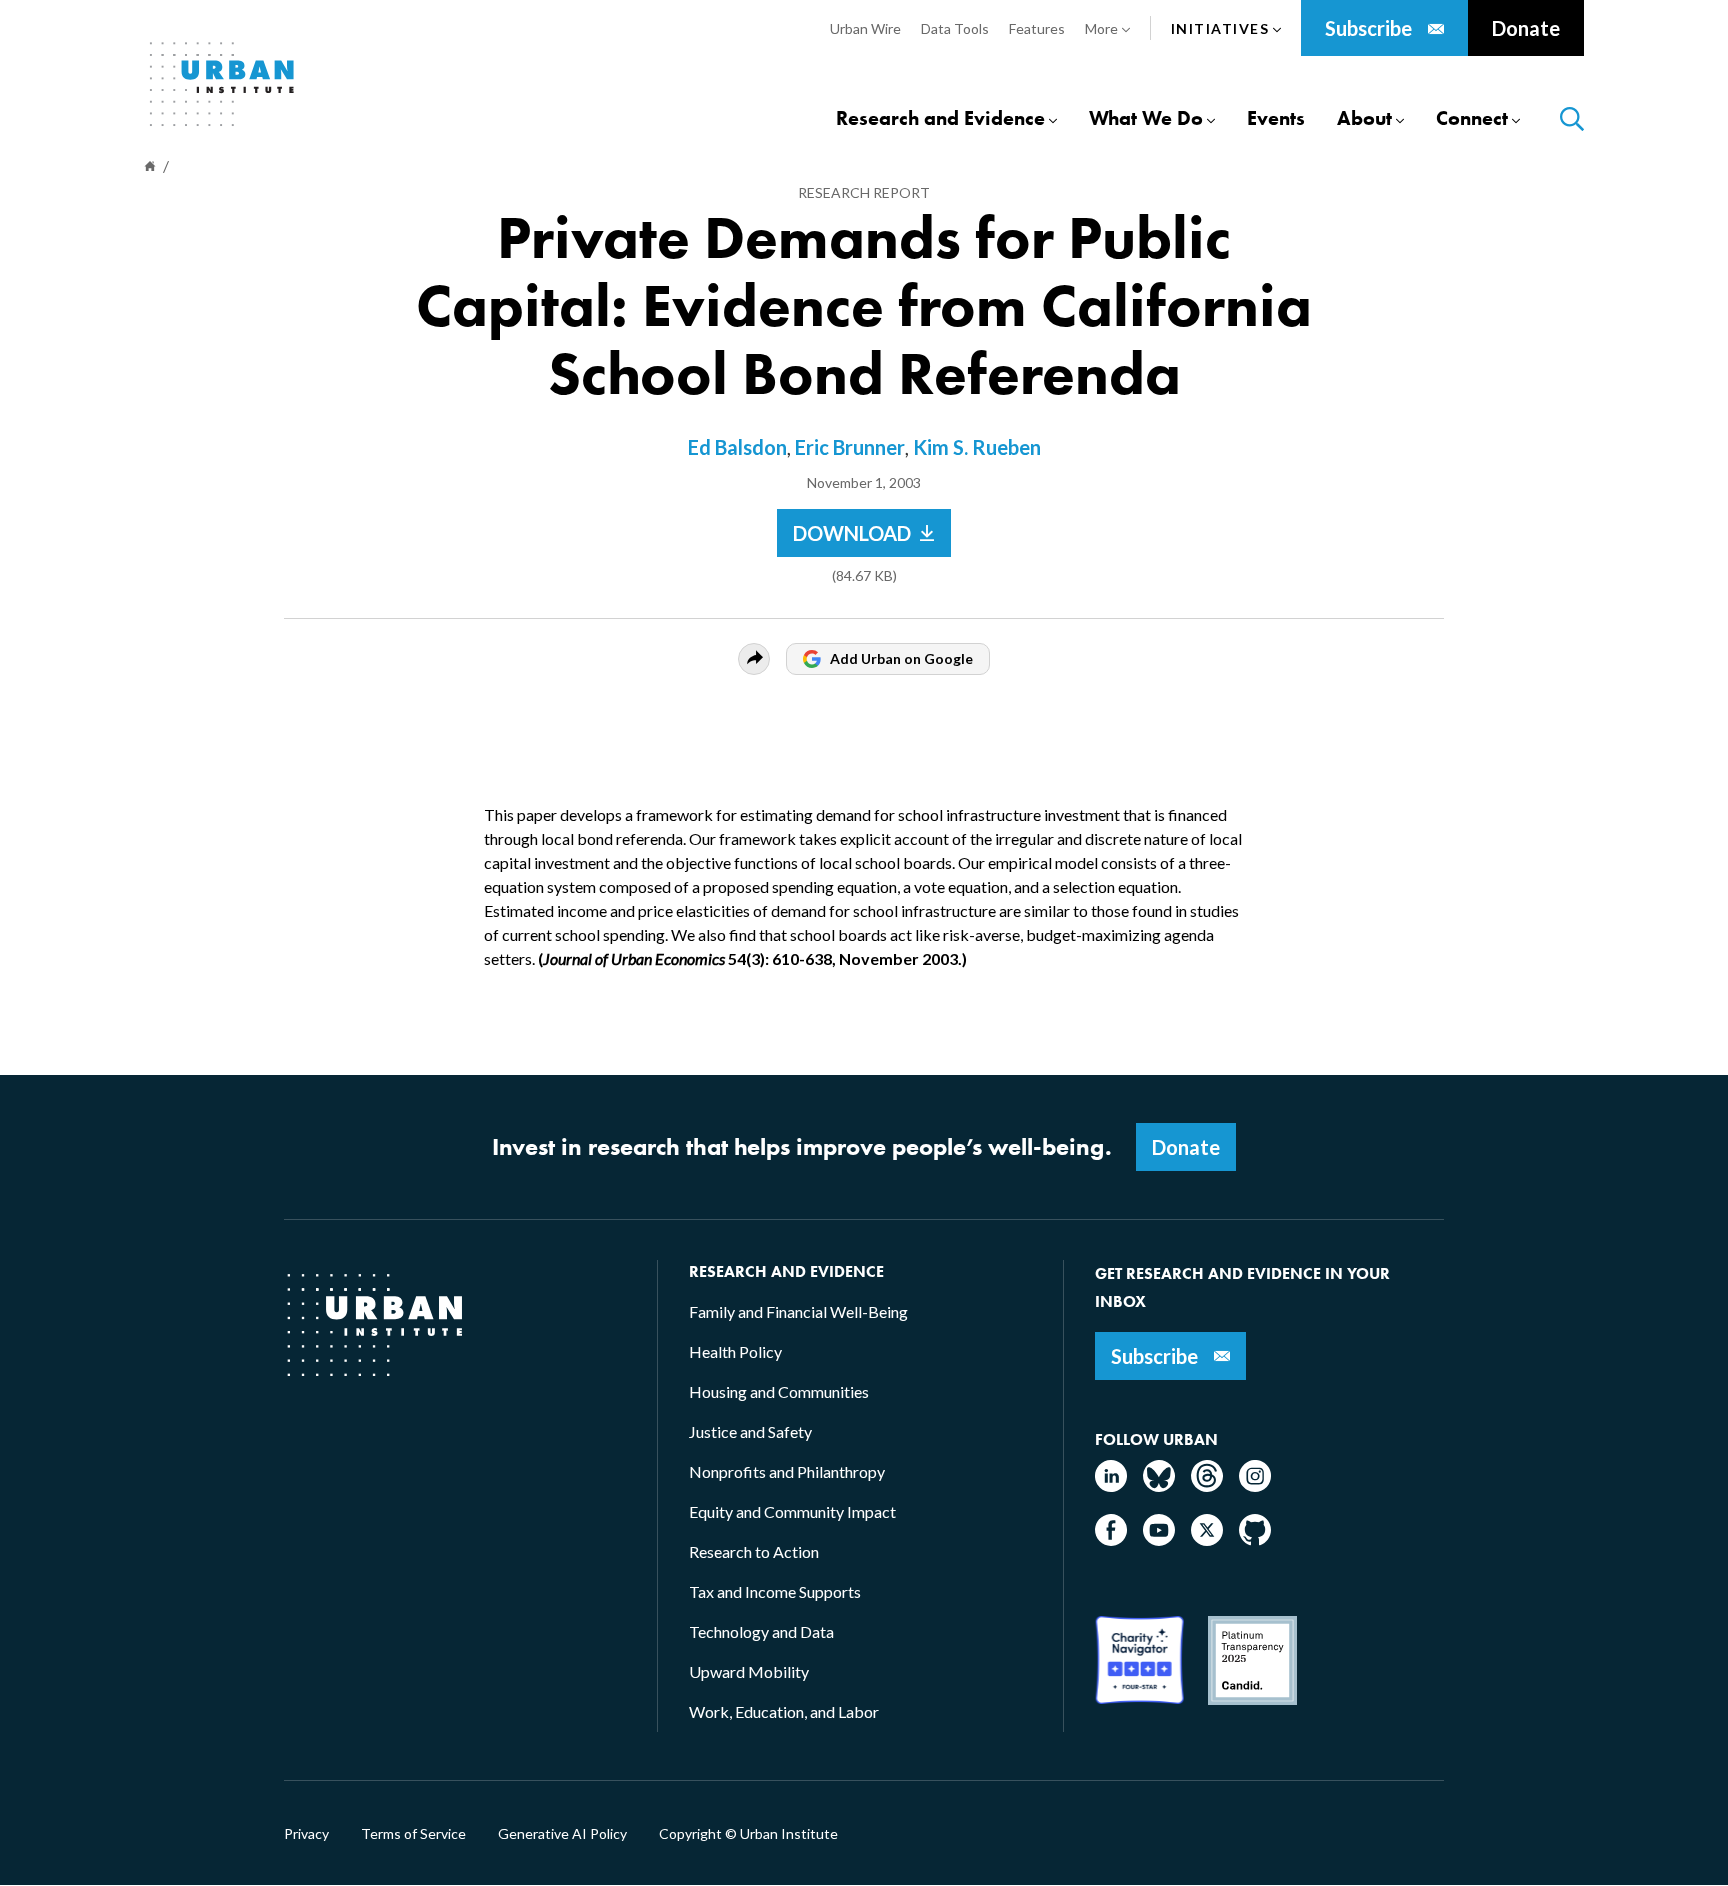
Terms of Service (413, 1834)
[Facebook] (1111, 1539)
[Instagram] (1255, 1485)
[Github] (1255, 1539)
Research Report (864, 192)
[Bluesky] (1159, 1485)
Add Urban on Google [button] (901, 658)
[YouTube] (1159, 1539)
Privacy (306, 1834)
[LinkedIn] (1111, 1485)
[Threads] (1207, 1485)
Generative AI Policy (562, 1834)
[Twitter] (1207, 1539)
